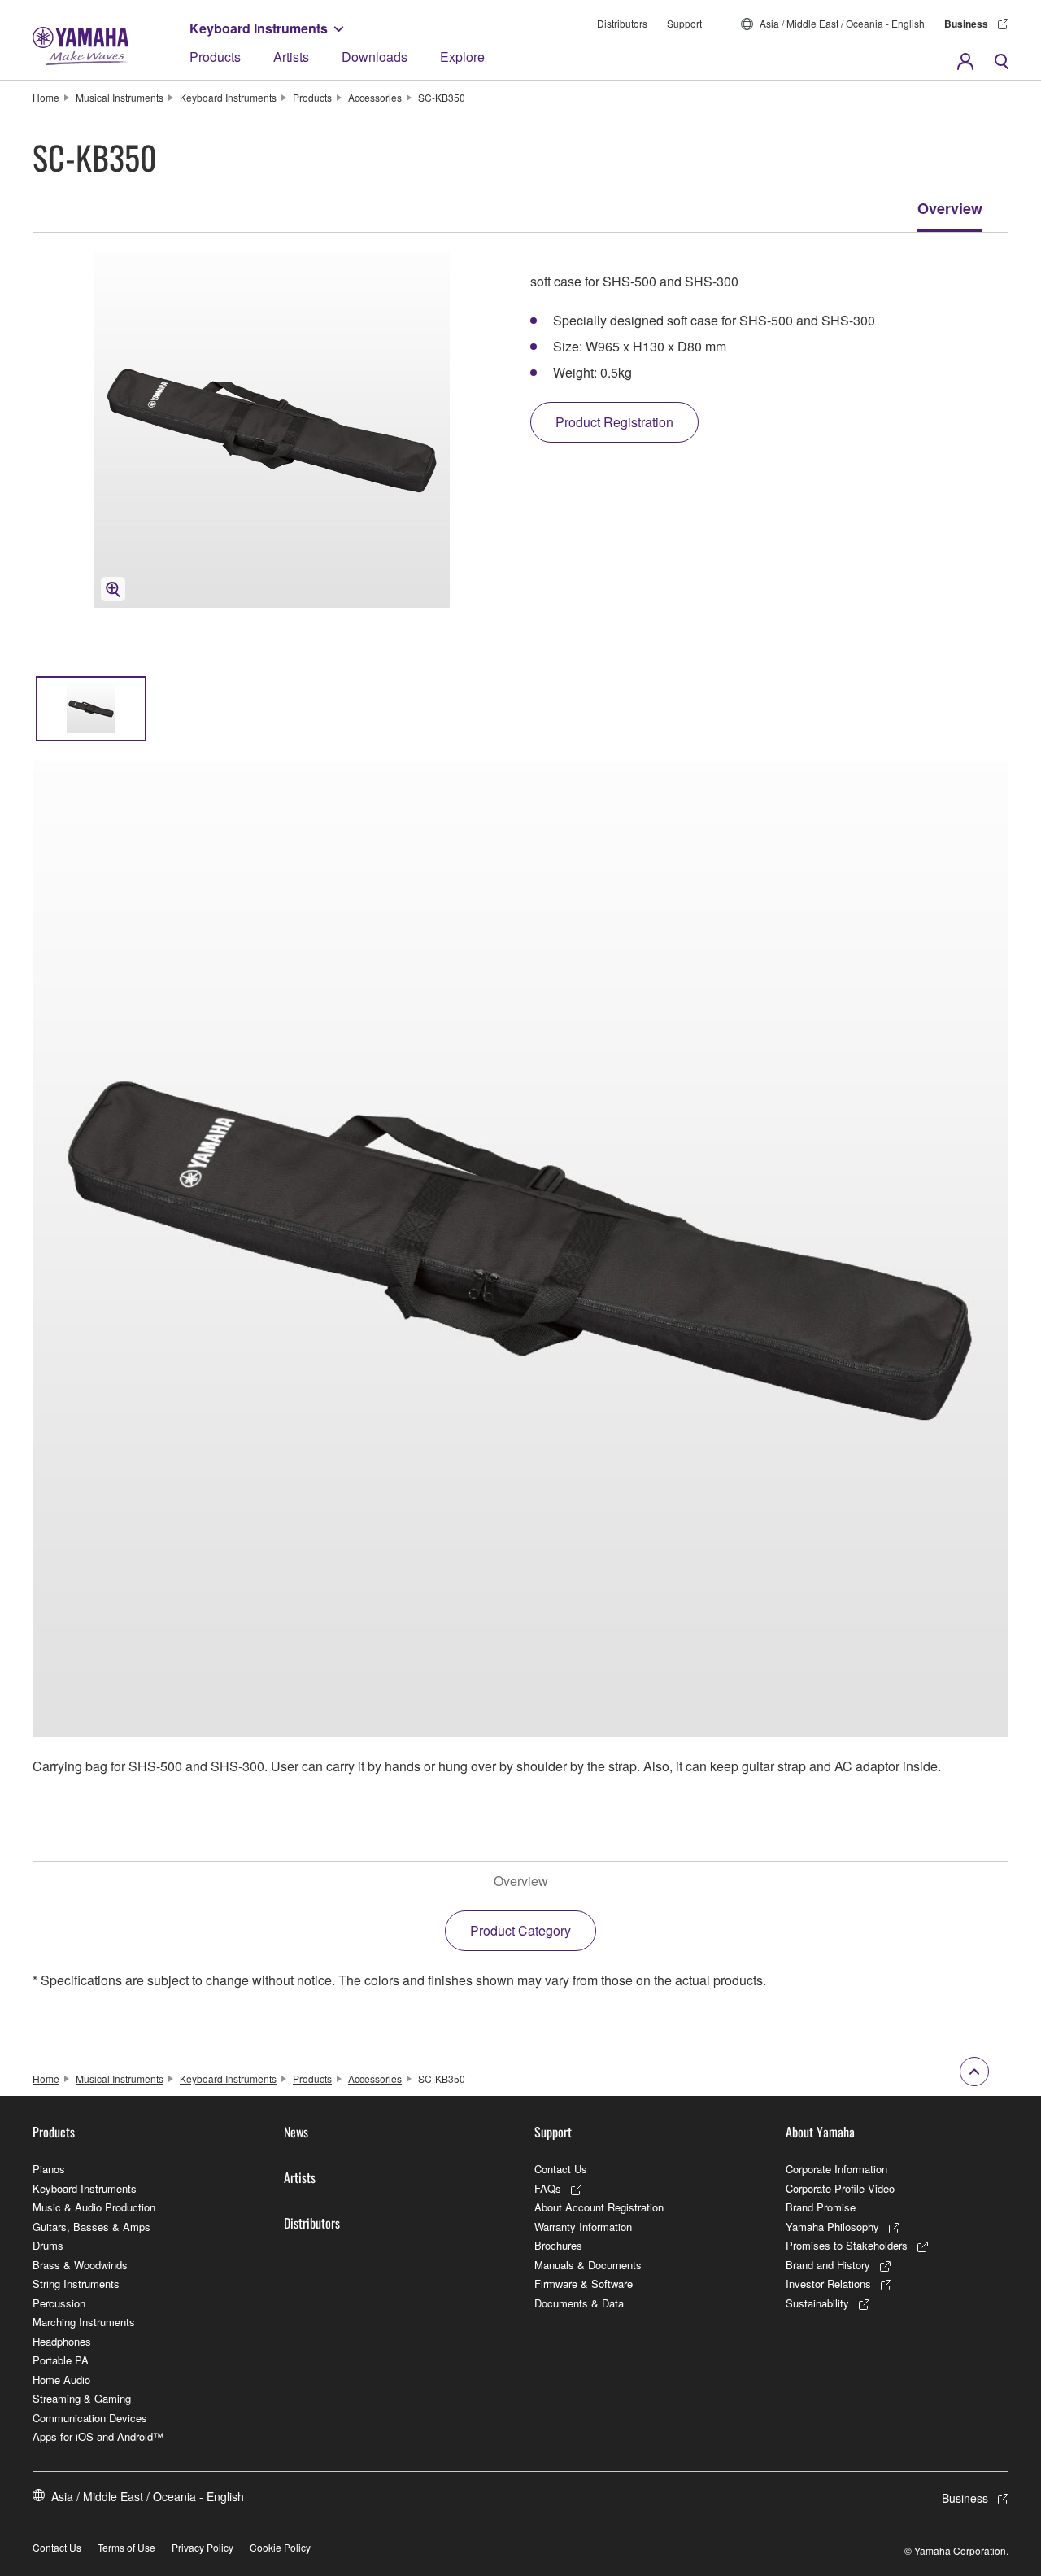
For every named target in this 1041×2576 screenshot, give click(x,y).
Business (966, 24)
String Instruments (76, 2283)
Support (684, 23)
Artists (291, 57)
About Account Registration (599, 2207)
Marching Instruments (84, 2322)
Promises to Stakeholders (847, 2245)
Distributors (622, 23)
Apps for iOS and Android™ (98, 2436)
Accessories (375, 97)
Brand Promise (821, 2207)
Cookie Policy (280, 2547)
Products (215, 57)
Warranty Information (583, 2227)
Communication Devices (90, 2418)
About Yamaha (820, 2132)
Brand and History (828, 2265)
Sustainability (817, 2303)
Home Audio (61, 2380)
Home (46, 97)
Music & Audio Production (94, 2207)
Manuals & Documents (588, 2265)
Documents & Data (579, 2303)
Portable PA (61, 2360)
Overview (950, 208)
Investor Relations (828, 2283)
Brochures (558, 2245)
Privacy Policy (203, 2547)
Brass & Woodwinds (80, 2265)
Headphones (62, 2341)
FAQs (548, 2188)
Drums (48, 2245)
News (296, 2132)
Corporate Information (836, 2169)
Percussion (59, 2303)
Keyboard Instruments (259, 28)
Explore (462, 57)
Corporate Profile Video (840, 2188)
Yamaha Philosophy (832, 2227)
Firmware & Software (584, 2283)
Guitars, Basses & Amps (91, 2227)
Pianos (49, 2169)
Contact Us (561, 2169)
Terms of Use (126, 2547)
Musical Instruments (120, 97)
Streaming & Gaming (82, 2398)
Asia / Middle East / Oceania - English (842, 23)
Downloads (375, 57)
